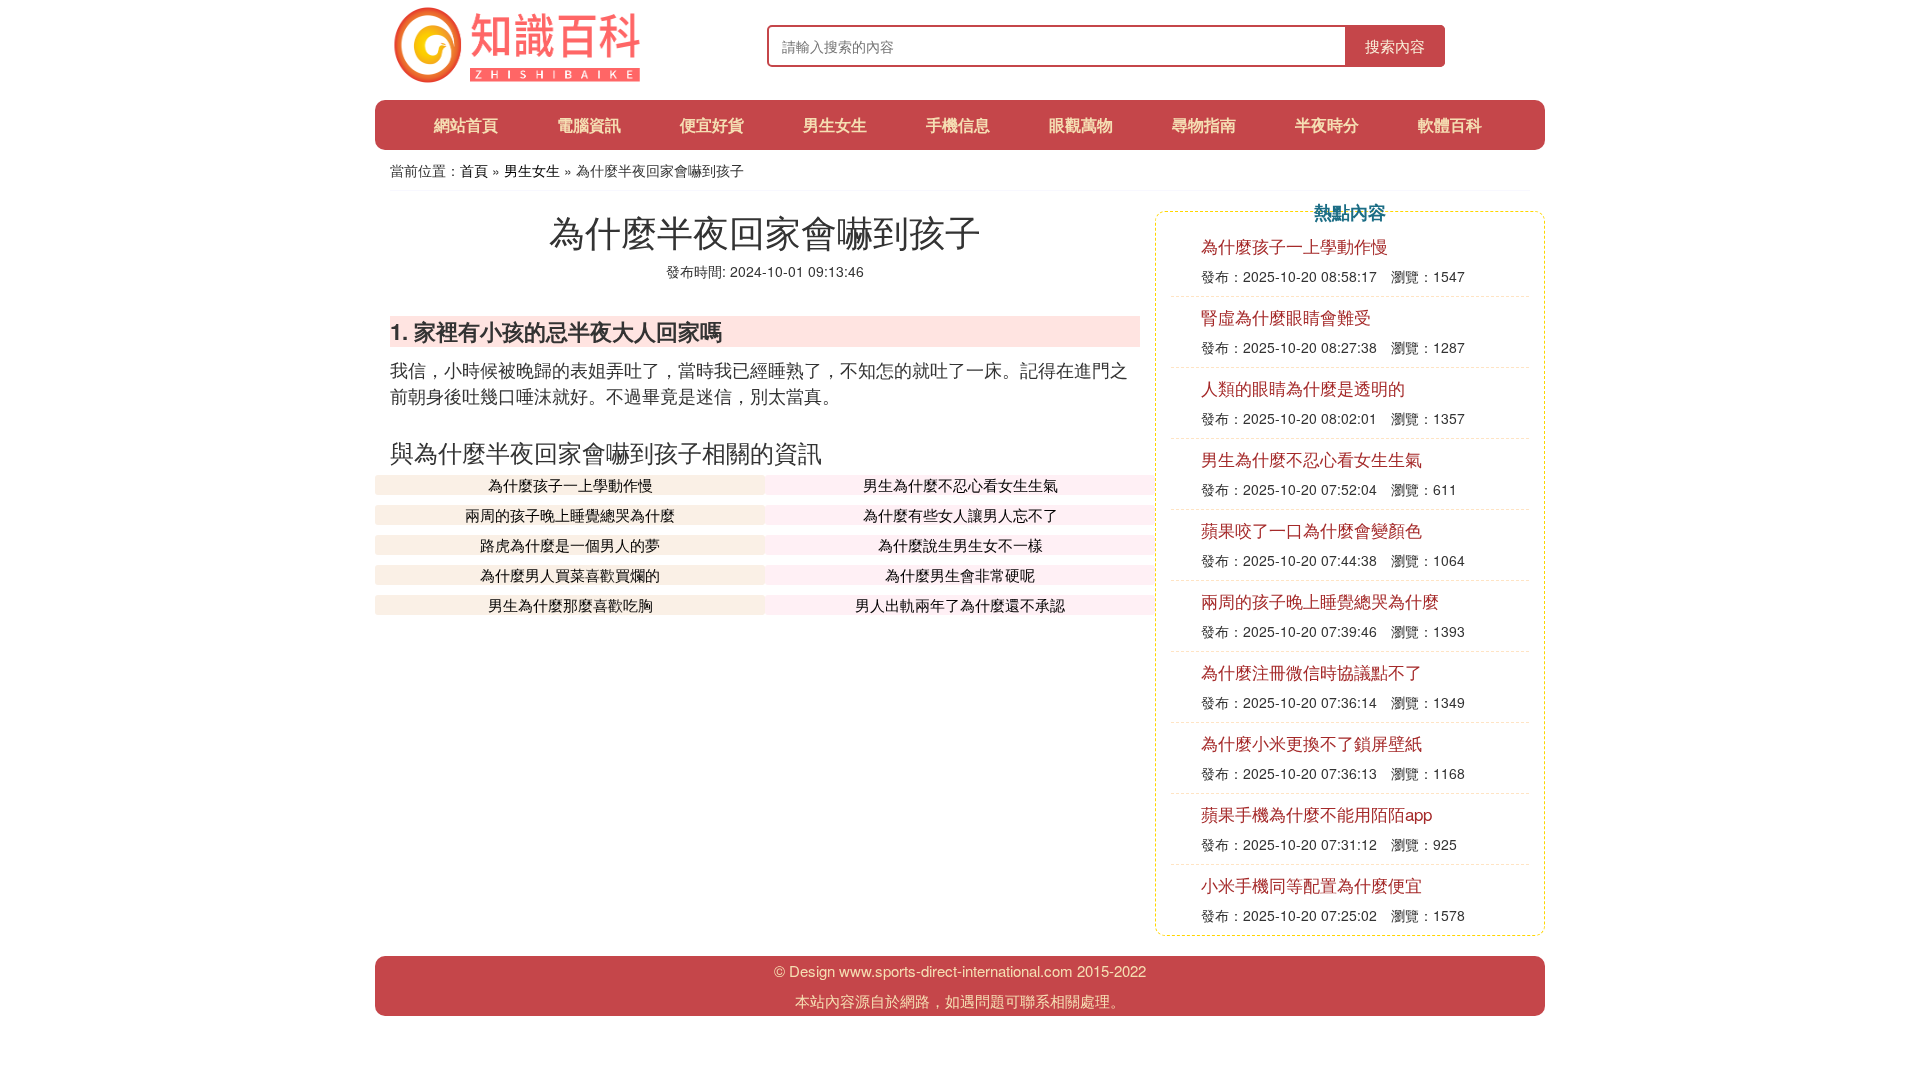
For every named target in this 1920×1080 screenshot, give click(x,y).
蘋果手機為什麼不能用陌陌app (1316, 813)
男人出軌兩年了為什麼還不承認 (960, 604)
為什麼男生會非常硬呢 (960, 574)
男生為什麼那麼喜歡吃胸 (570, 604)
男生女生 (835, 124)
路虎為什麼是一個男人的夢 (570, 544)
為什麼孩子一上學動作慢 (570, 484)
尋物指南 (1204, 124)
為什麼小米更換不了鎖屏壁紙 (1311, 742)
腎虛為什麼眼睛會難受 (1286, 316)
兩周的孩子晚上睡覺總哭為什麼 (570, 514)
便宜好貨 (712, 124)
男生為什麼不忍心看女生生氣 (960, 484)
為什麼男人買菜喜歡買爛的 (570, 574)
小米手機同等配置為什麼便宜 (1311, 884)
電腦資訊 (589, 124)
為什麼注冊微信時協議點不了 (1311, 671)
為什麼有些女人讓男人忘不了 (960, 514)
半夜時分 (1327, 124)
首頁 (474, 170)
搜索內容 (1395, 45)
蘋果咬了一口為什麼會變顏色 (1311, 529)
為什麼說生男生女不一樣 (960, 544)
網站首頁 (466, 124)
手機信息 (958, 124)
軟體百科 (1450, 124)
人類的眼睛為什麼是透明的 (1303, 387)
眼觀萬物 (1081, 124)
